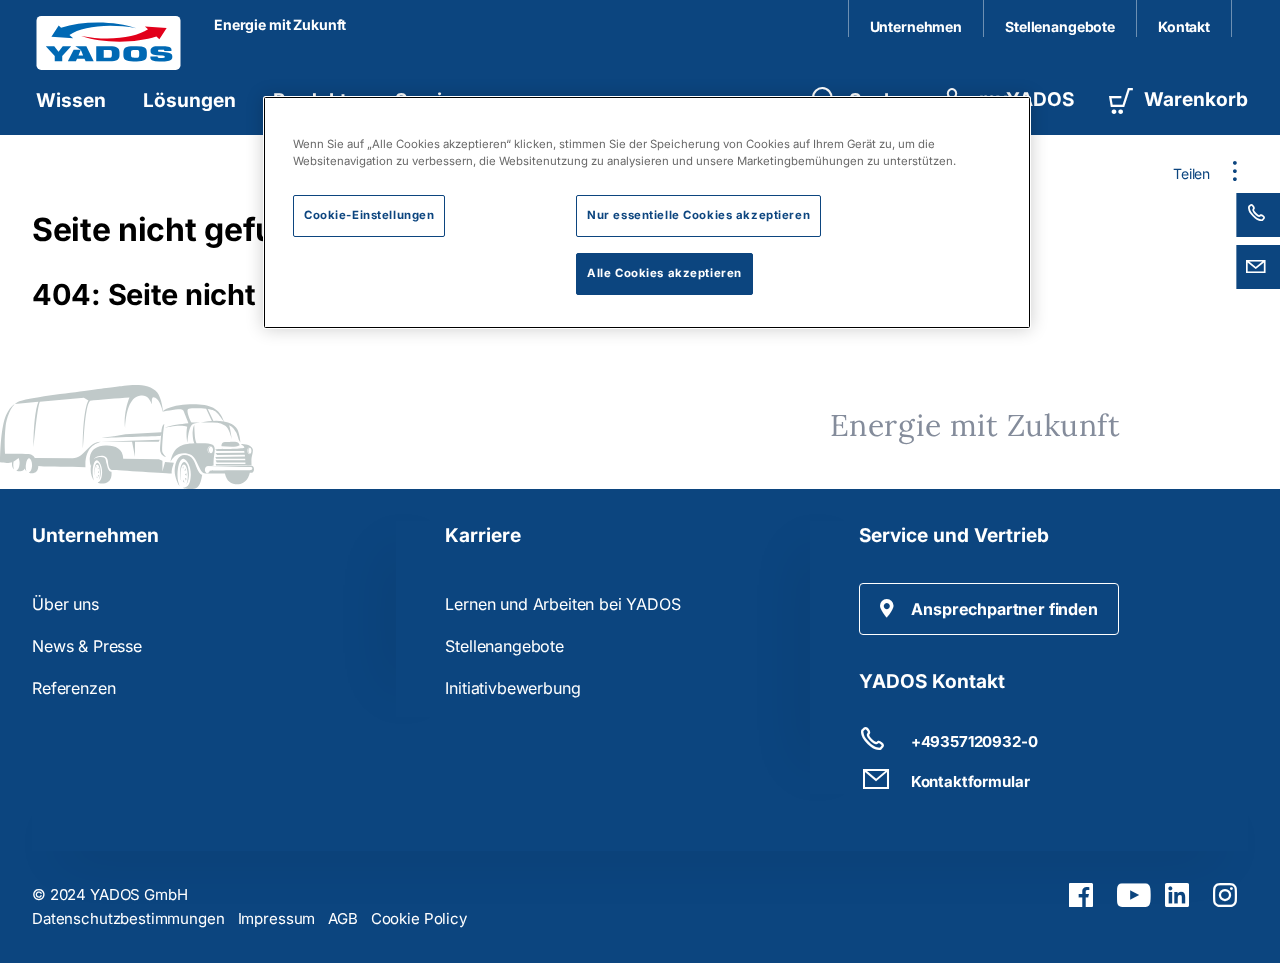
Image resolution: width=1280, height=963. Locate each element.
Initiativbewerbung (512, 688)
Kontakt (1184, 26)
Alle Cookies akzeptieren (664, 273)
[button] (989, 609)
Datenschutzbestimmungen (128, 918)
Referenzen (73, 688)
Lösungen (189, 100)
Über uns (65, 604)
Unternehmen (916, 26)
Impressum (277, 918)
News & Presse (87, 646)
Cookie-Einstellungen (369, 215)
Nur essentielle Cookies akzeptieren (698, 215)
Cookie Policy (419, 918)
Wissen (71, 100)
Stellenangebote (1060, 26)
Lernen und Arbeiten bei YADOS (562, 604)
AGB (343, 918)
